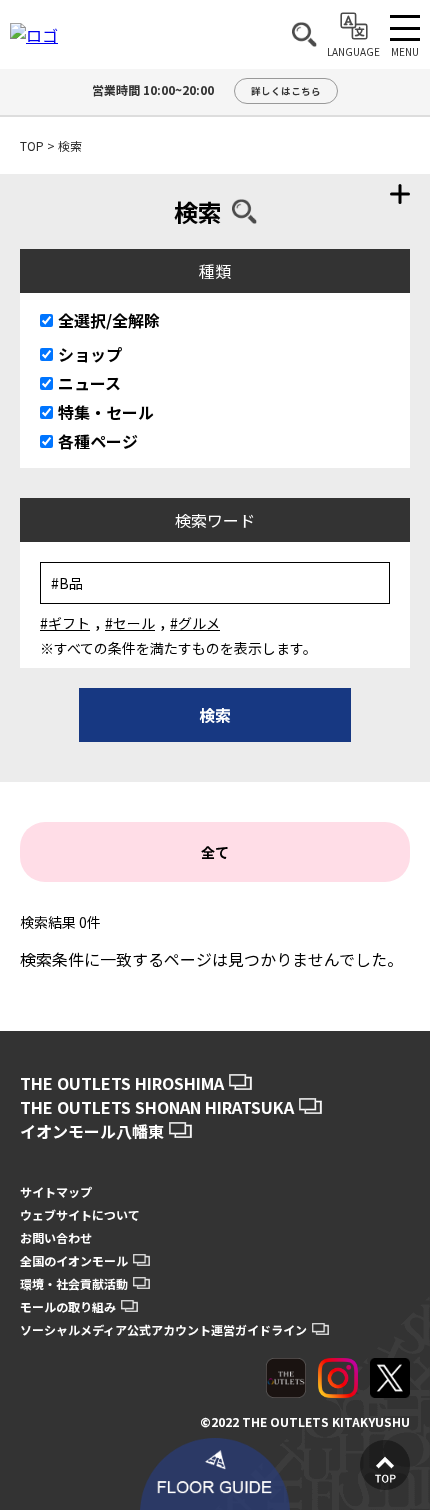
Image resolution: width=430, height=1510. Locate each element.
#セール (130, 623)
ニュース (89, 383)
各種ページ (98, 441)
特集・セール (106, 412)
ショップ (90, 354)
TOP (32, 145)
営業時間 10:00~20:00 (206, 89)
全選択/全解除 (109, 320)
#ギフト (65, 623)
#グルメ (195, 623)
